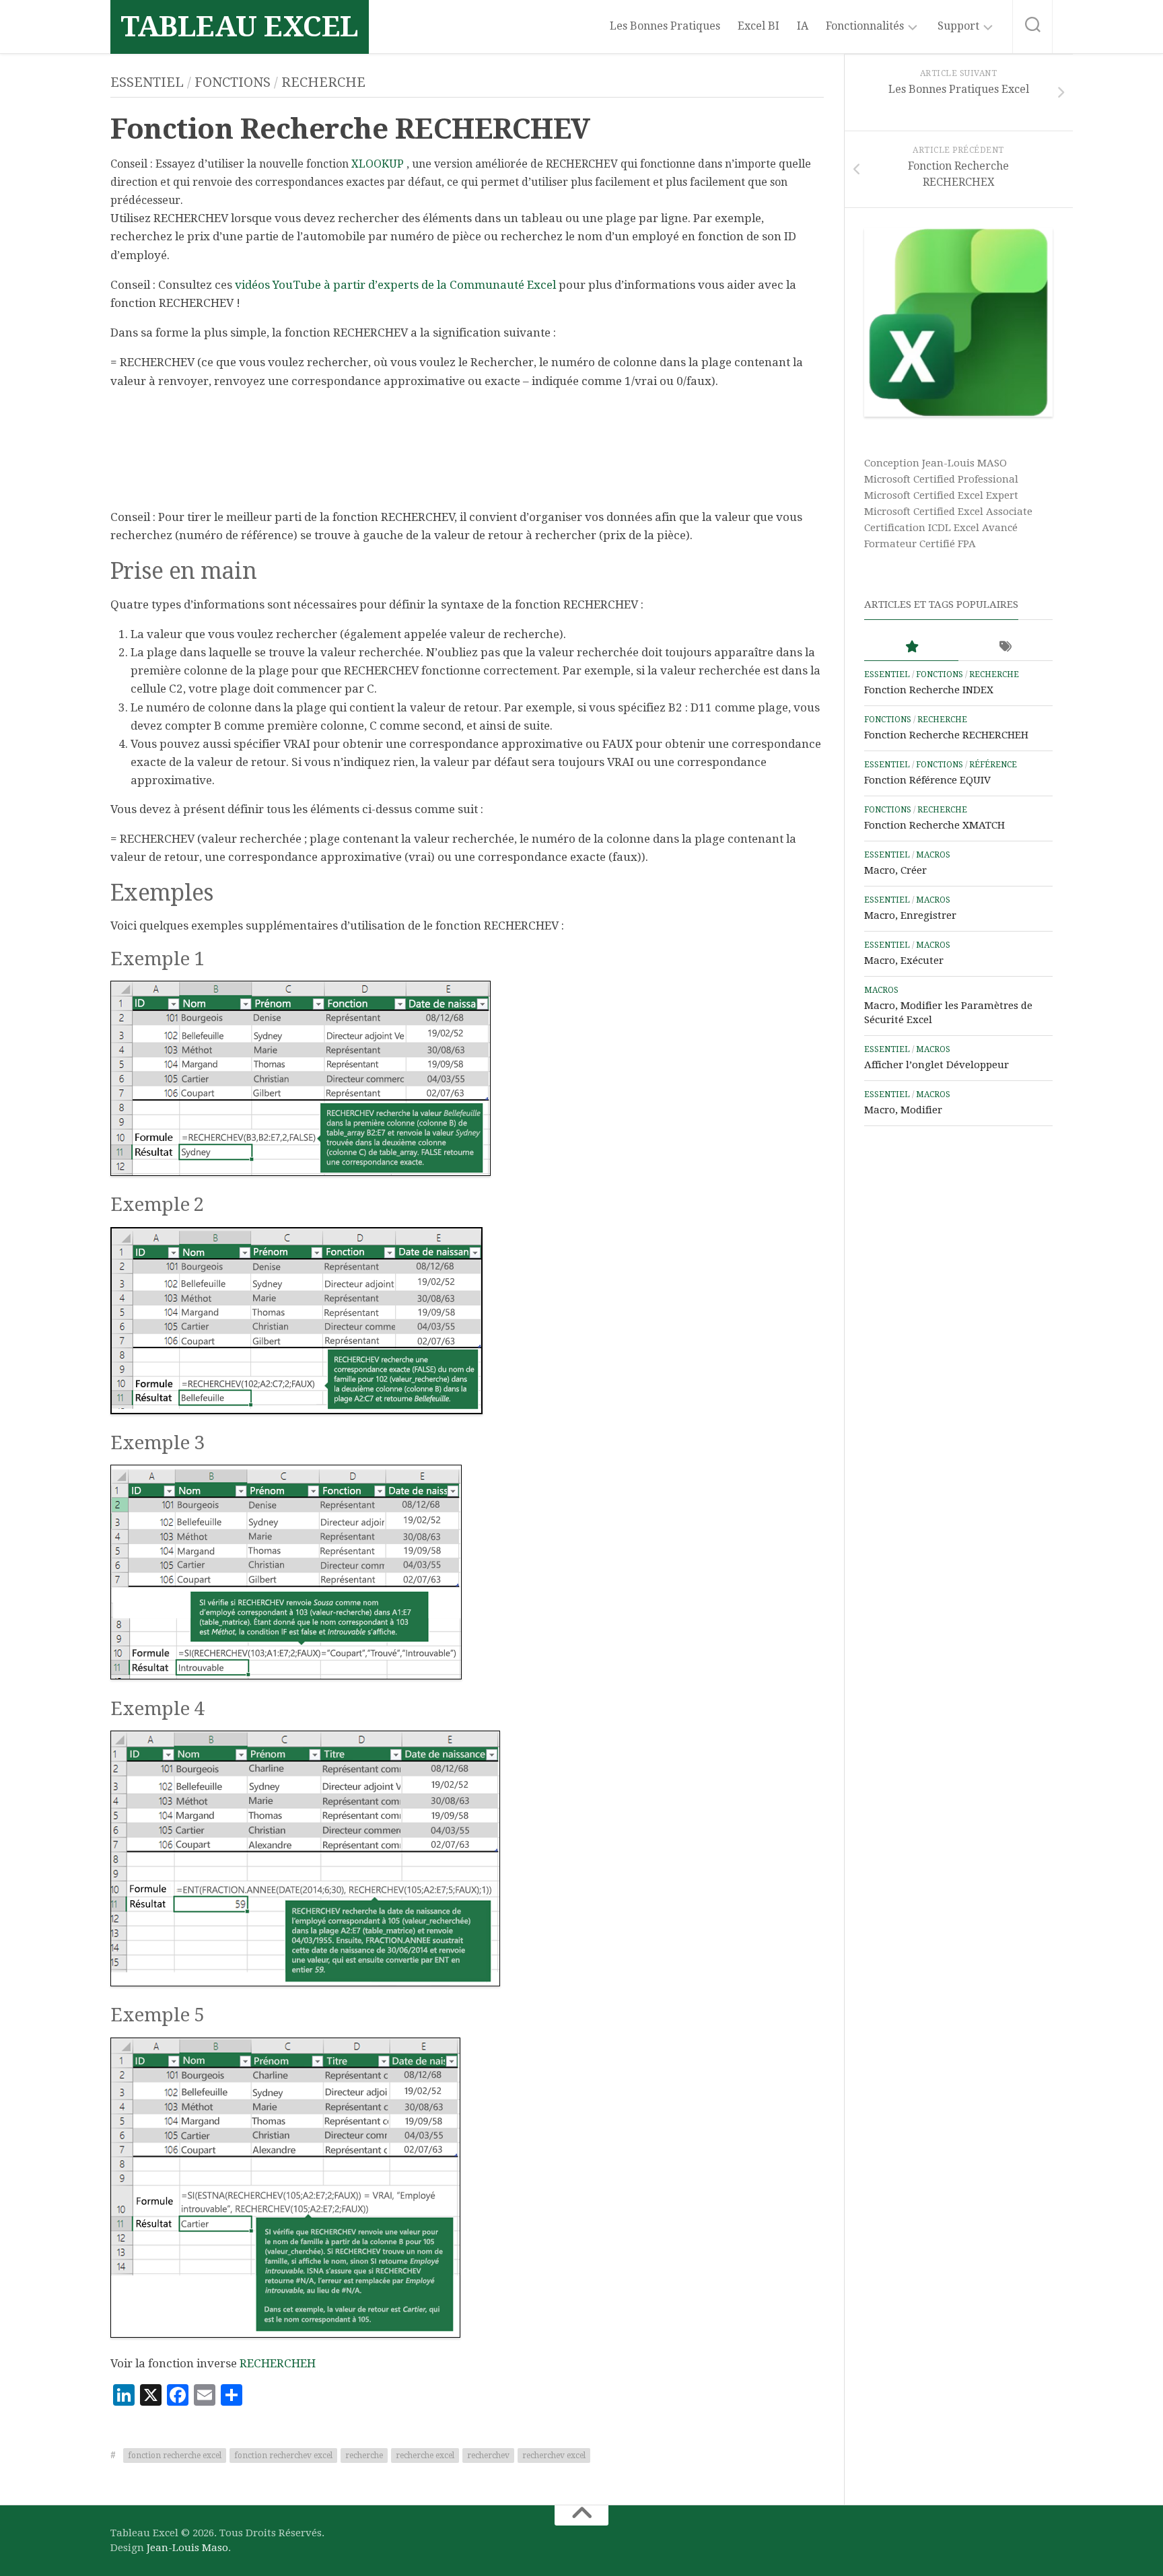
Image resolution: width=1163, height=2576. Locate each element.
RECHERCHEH (278, 2363)
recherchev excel (554, 2456)
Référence (993, 765)
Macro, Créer (895, 870)
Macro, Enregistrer (910, 915)
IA (803, 26)
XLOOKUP (378, 164)
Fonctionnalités (865, 26)
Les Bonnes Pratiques (665, 26)
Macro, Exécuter (904, 961)
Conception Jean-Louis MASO (936, 463)
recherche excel (425, 2456)
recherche (364, 2456)
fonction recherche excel (175, 2456)
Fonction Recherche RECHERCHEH (946, 735)
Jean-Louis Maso (187, 2548)
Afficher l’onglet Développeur (937, 1065)
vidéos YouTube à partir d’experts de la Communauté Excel (395, 285)
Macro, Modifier (903, 1110)
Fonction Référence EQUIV (927, 780)
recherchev (488, 2456)
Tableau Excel (240, 27)
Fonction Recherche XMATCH (935, 825)
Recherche (323, 82)
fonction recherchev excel (283, 2456)
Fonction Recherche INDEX (929, 690)
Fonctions (233, 82)
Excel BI (759, 26)
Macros (933, 855)
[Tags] (1006, 647)
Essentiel (147, 82)
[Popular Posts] (911, 647)
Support (958, 26)
